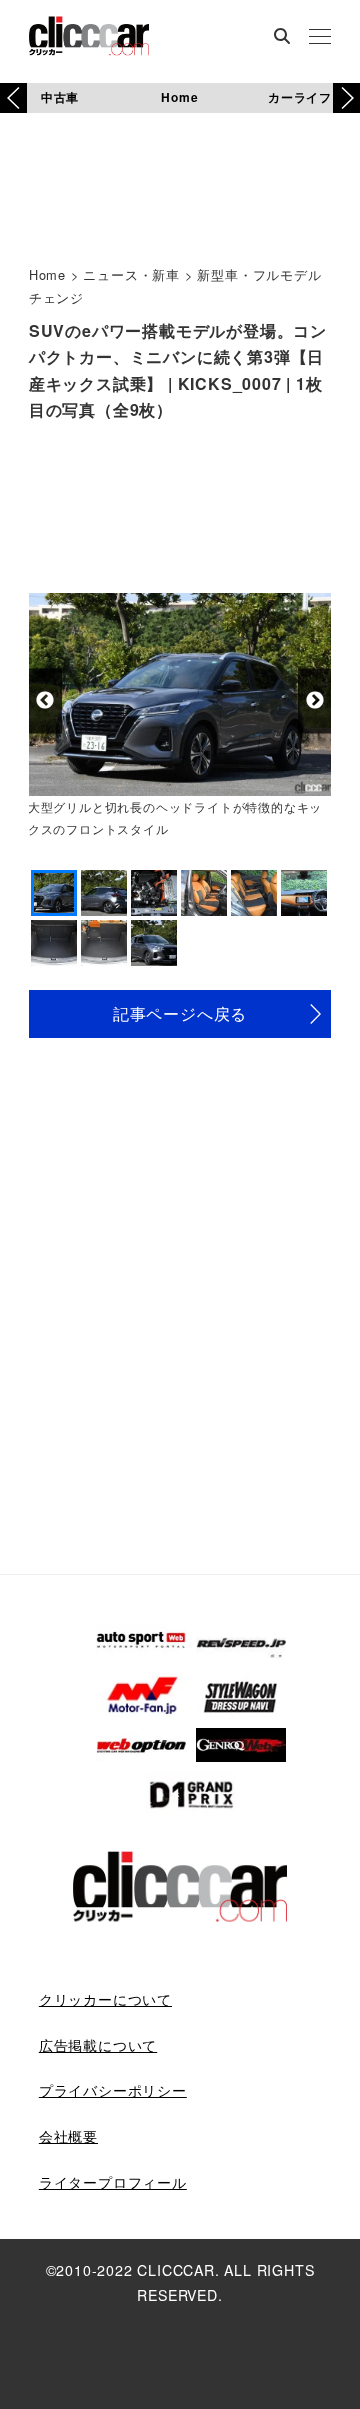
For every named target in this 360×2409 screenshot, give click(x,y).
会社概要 (68, 2136)
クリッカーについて (105, 1999)
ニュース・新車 (131, 274)
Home (179, 97)
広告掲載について (98, 2045)
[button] (346, 98)
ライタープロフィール (113, 2182)
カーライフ (300, 97)
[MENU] (320, 38)
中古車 (60, 97)
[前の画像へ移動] (45, 700)
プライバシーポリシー (113, 2090)
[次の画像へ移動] (314, 700)
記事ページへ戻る (180, 1013)
